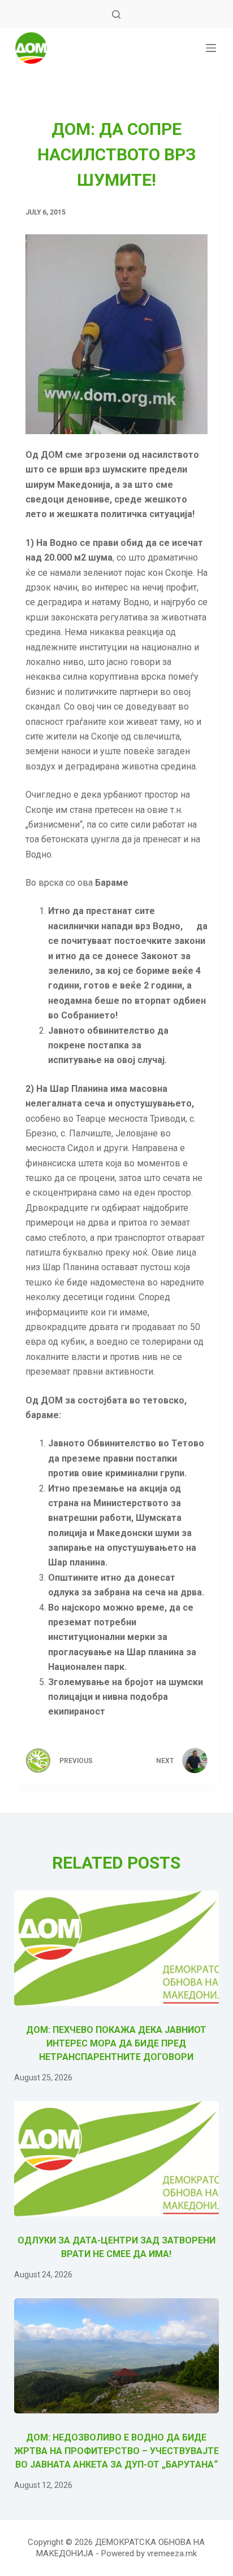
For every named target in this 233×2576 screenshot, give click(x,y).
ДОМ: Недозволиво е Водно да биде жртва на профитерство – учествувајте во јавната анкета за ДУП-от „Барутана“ (116, 2451)
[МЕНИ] (211, 48)
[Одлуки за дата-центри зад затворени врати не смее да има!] (117, 2159)
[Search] (116, 14)
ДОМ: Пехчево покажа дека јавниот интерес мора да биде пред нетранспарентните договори (116, 2043)
